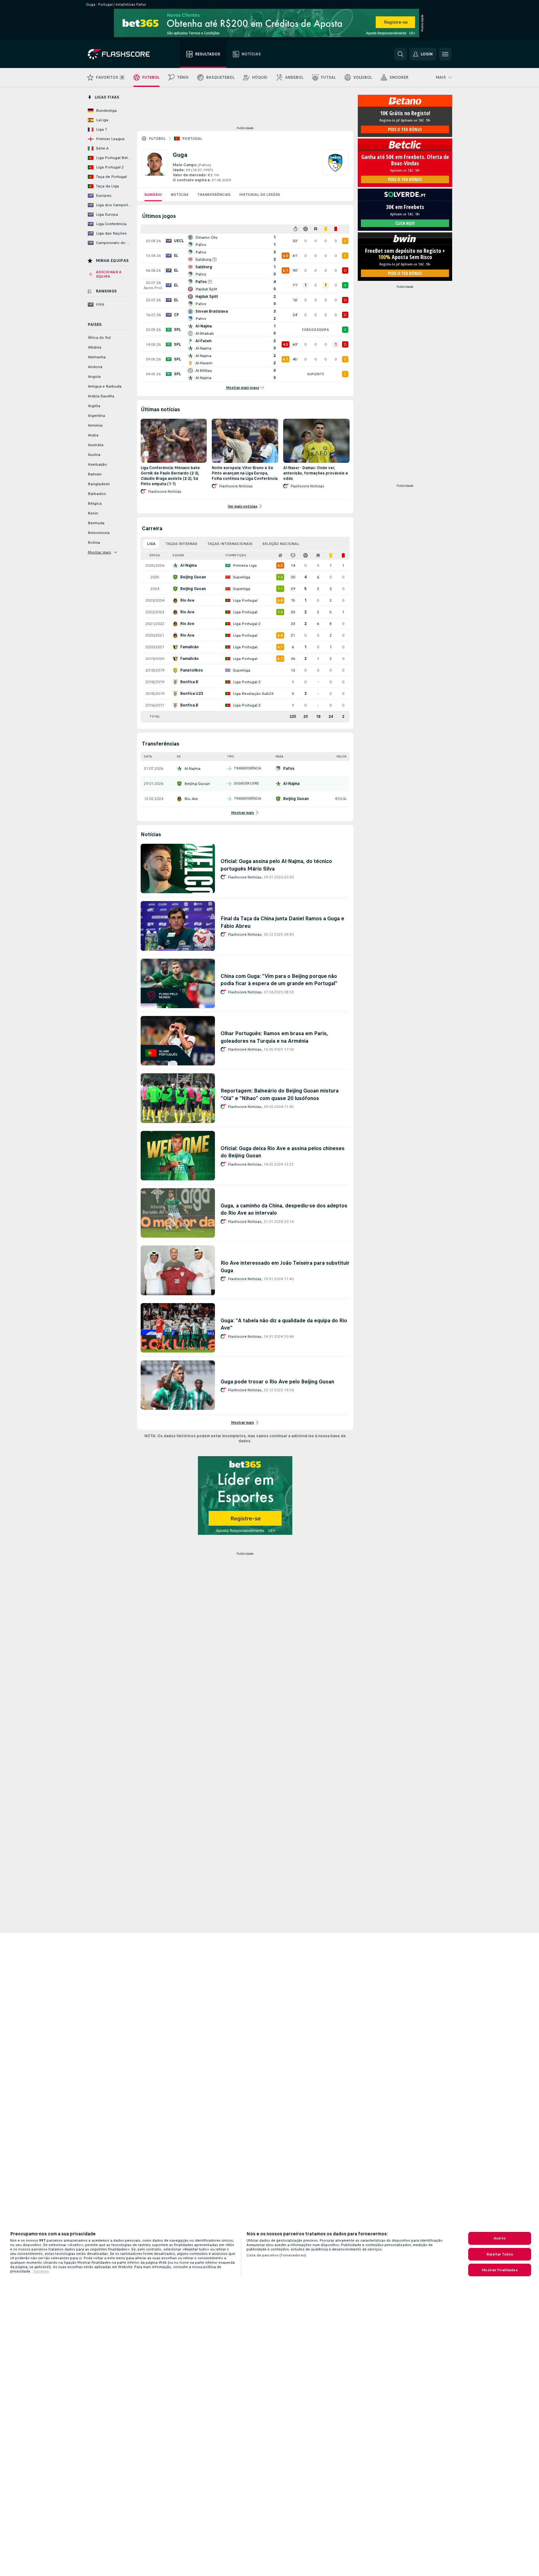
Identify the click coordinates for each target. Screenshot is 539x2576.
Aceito (500, 2238)
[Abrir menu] (445, 54)
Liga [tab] (151, 544)
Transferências (214, 195)
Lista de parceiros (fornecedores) (276, 2255)
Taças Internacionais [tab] (230, 544)
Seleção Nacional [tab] (281, 544)
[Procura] (401, 54)
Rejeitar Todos (500, 2254)
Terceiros (41, 2271)
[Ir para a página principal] (123, 54)
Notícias (180, 195)
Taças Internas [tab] (181, 544)
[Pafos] (335, 166)
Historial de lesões (260, 195)
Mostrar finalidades (500, 2270)
